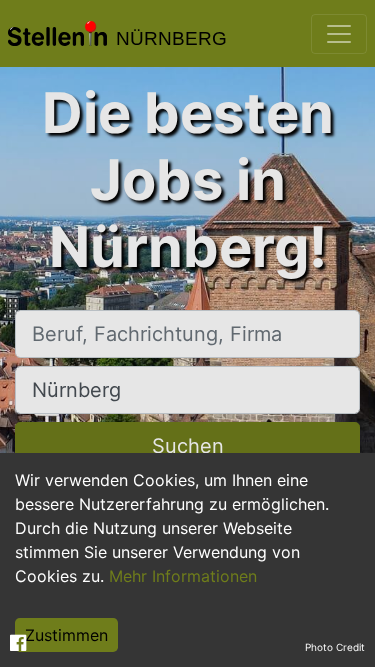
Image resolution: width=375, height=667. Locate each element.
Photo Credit (335, 647)
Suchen (188, 446)
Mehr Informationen (183, 576)
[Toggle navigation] (339, 34)
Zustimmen (66, 635)
